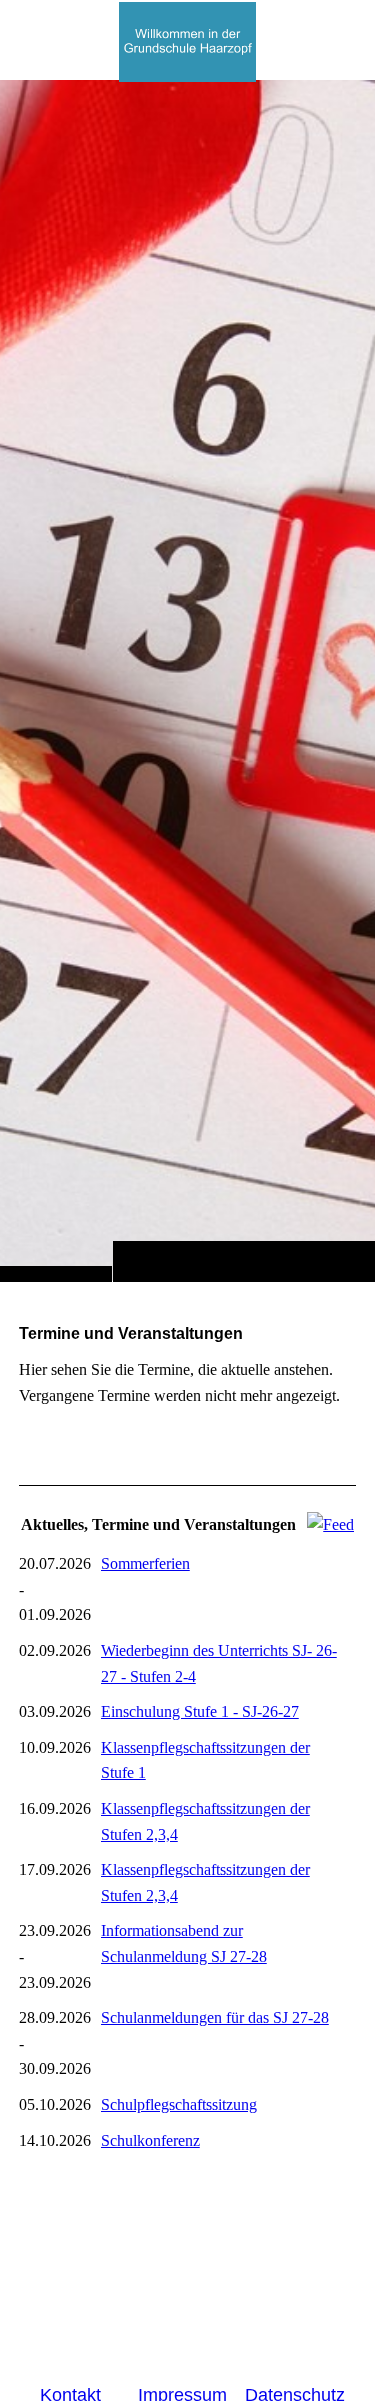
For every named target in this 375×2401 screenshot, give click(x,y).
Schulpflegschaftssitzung (179, 2104)
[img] (187, 680)
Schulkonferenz (150, 2140)
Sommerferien (145, 1563)
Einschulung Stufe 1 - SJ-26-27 (200, 1711)
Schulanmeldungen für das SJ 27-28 (215, 2017)
